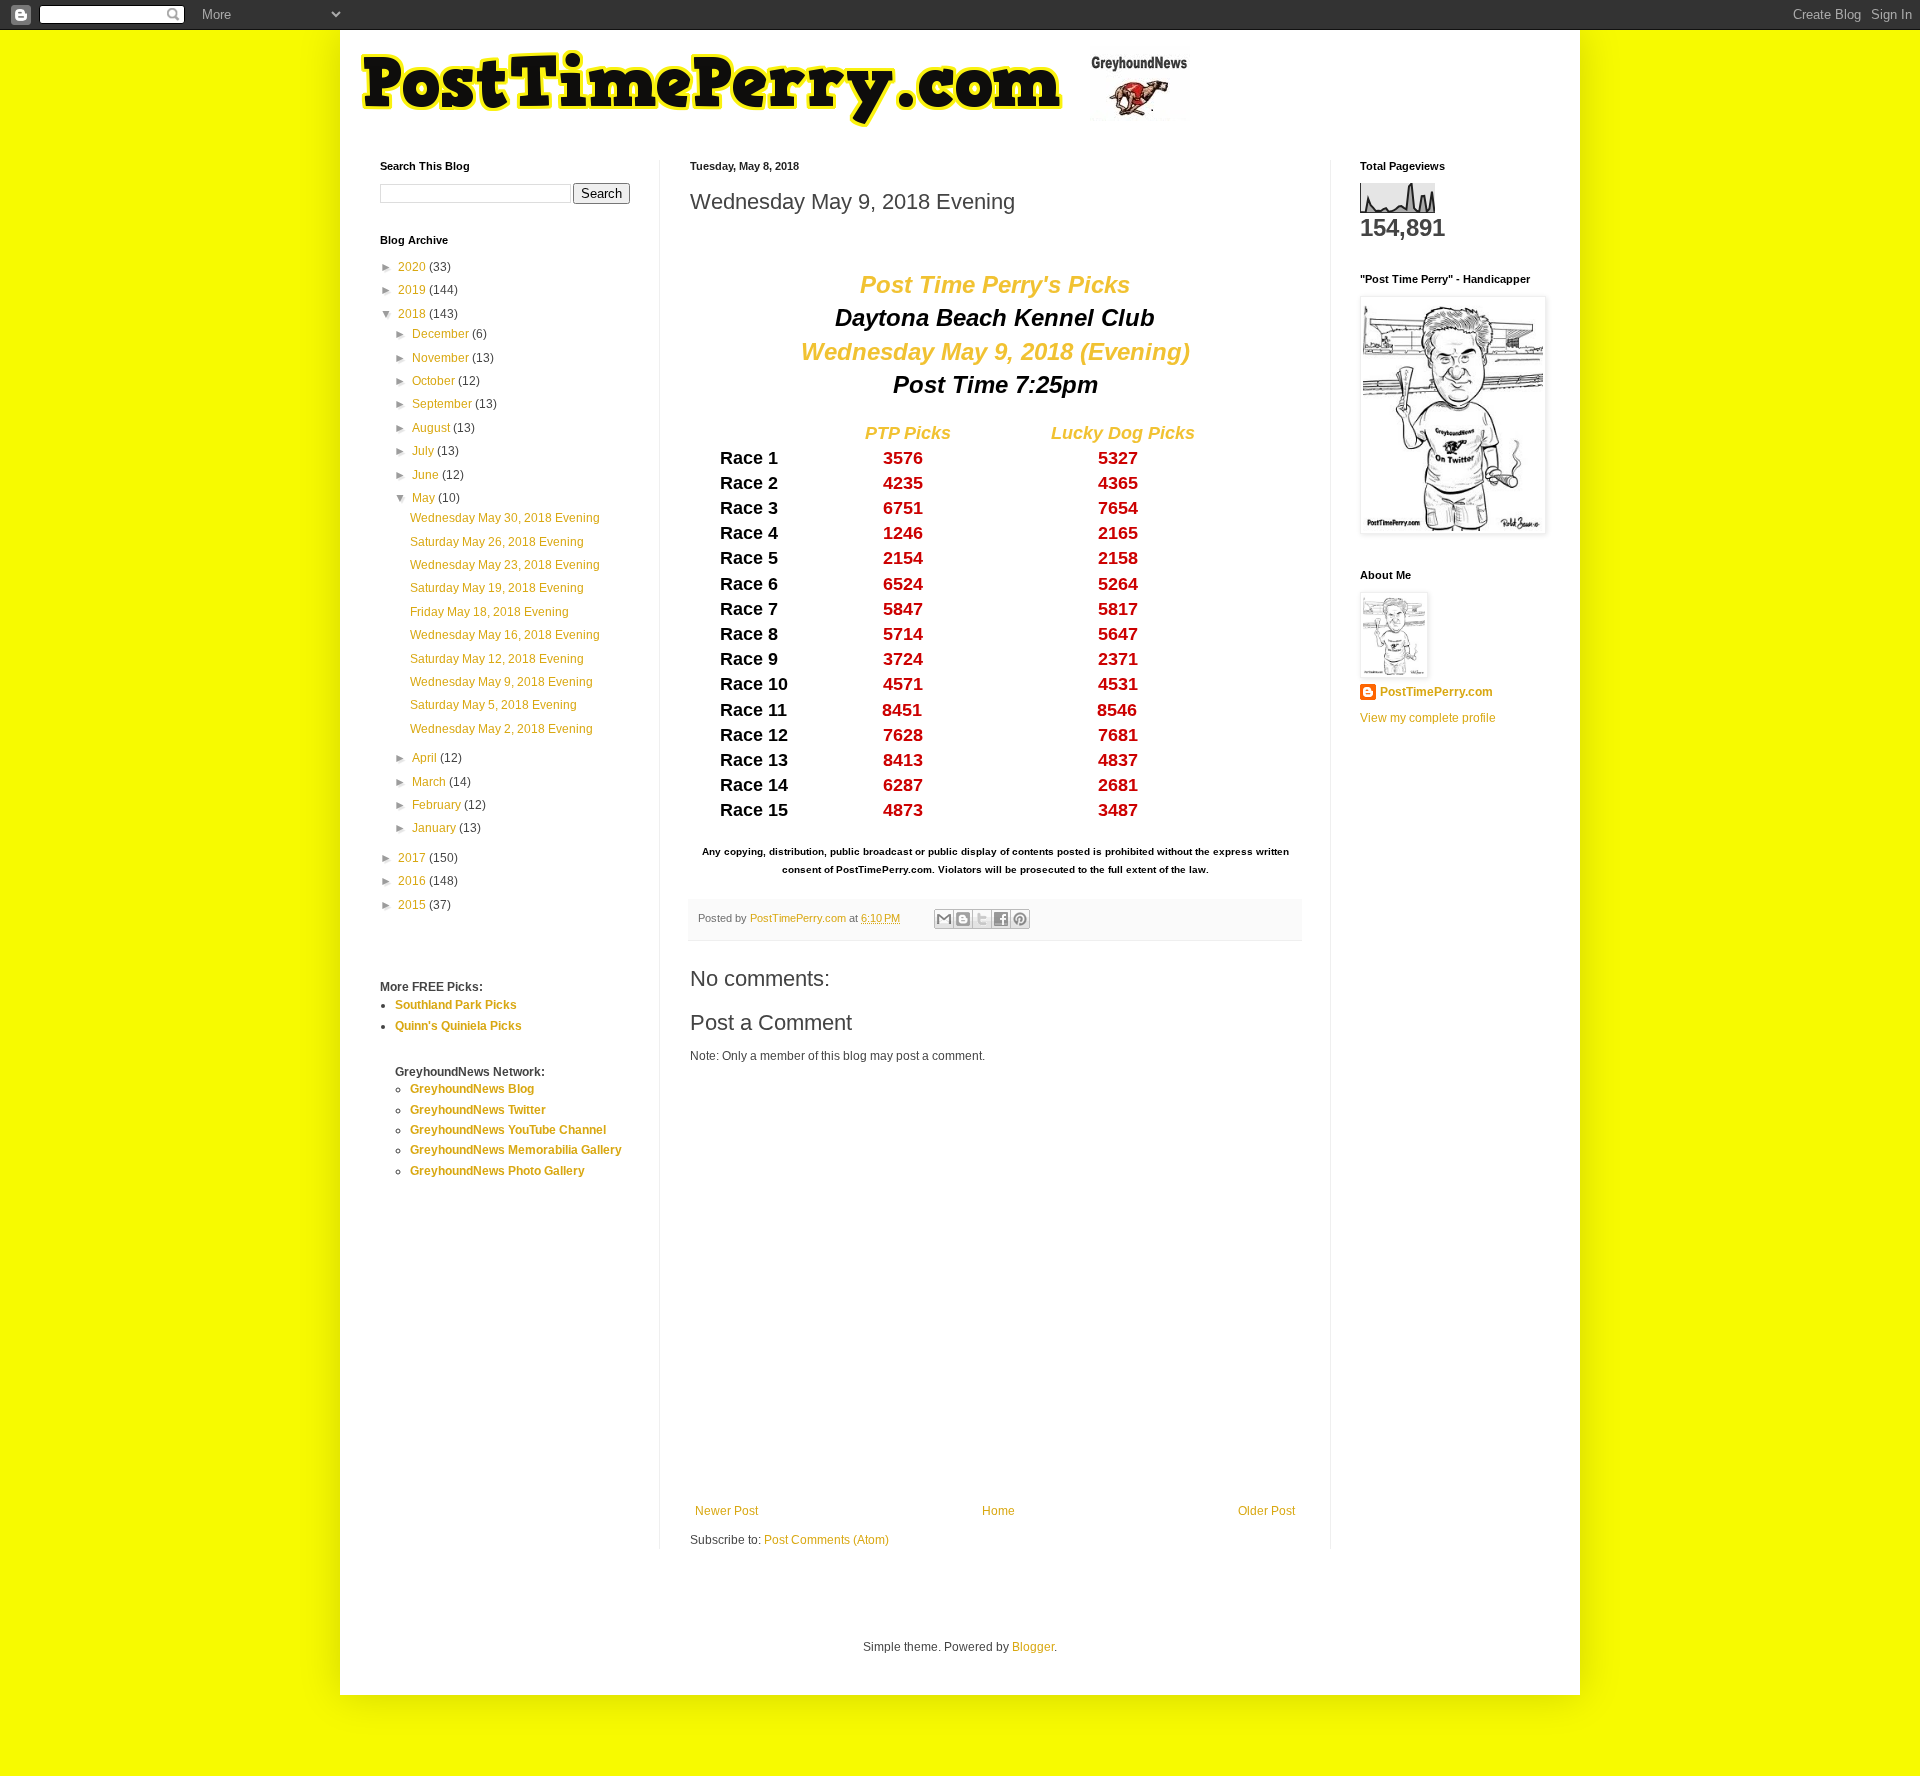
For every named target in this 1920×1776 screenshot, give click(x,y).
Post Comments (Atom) (826, 1540)
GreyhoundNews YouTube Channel (508, 1130)
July (424, 451)
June (427, 475)
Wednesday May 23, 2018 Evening (505, 565)
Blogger (1033, 1647)
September (443, 404)
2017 (413, 858)
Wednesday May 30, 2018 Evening (505, 518)
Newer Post (726, 1511)
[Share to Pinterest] (1020, 919)
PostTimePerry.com (1436, 692)
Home (998, 1511)
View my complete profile (1428, 718)
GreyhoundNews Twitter (478, 1110)
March (430, 782)
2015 (413, 905)
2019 (413, 290)
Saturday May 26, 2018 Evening (497, 542)
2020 (413, 267)
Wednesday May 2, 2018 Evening (501, 729)
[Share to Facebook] (1001, 919)
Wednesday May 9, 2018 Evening (501, 682)
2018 (413, 314)
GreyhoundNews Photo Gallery (497, 1171)
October (435, 381)
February (438, 805)
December (442, 334)
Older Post (1266, 1511)
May (425, 498)
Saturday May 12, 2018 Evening (497, 659)
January (435, 828)
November (442, 358)
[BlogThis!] (963, 919)
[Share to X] (982, 919)
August (432, 428)
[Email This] (944, 919)
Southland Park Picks (456, 1005)
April (426, 758)
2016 (413, 881)
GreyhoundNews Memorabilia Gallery (516, 1150)
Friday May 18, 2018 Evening (489, 612)
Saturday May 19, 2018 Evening (497, 588)
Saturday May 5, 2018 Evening (493, 705)
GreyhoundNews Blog (472, 1089)
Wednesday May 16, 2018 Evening (505, 635)
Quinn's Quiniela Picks (458, 1026)
